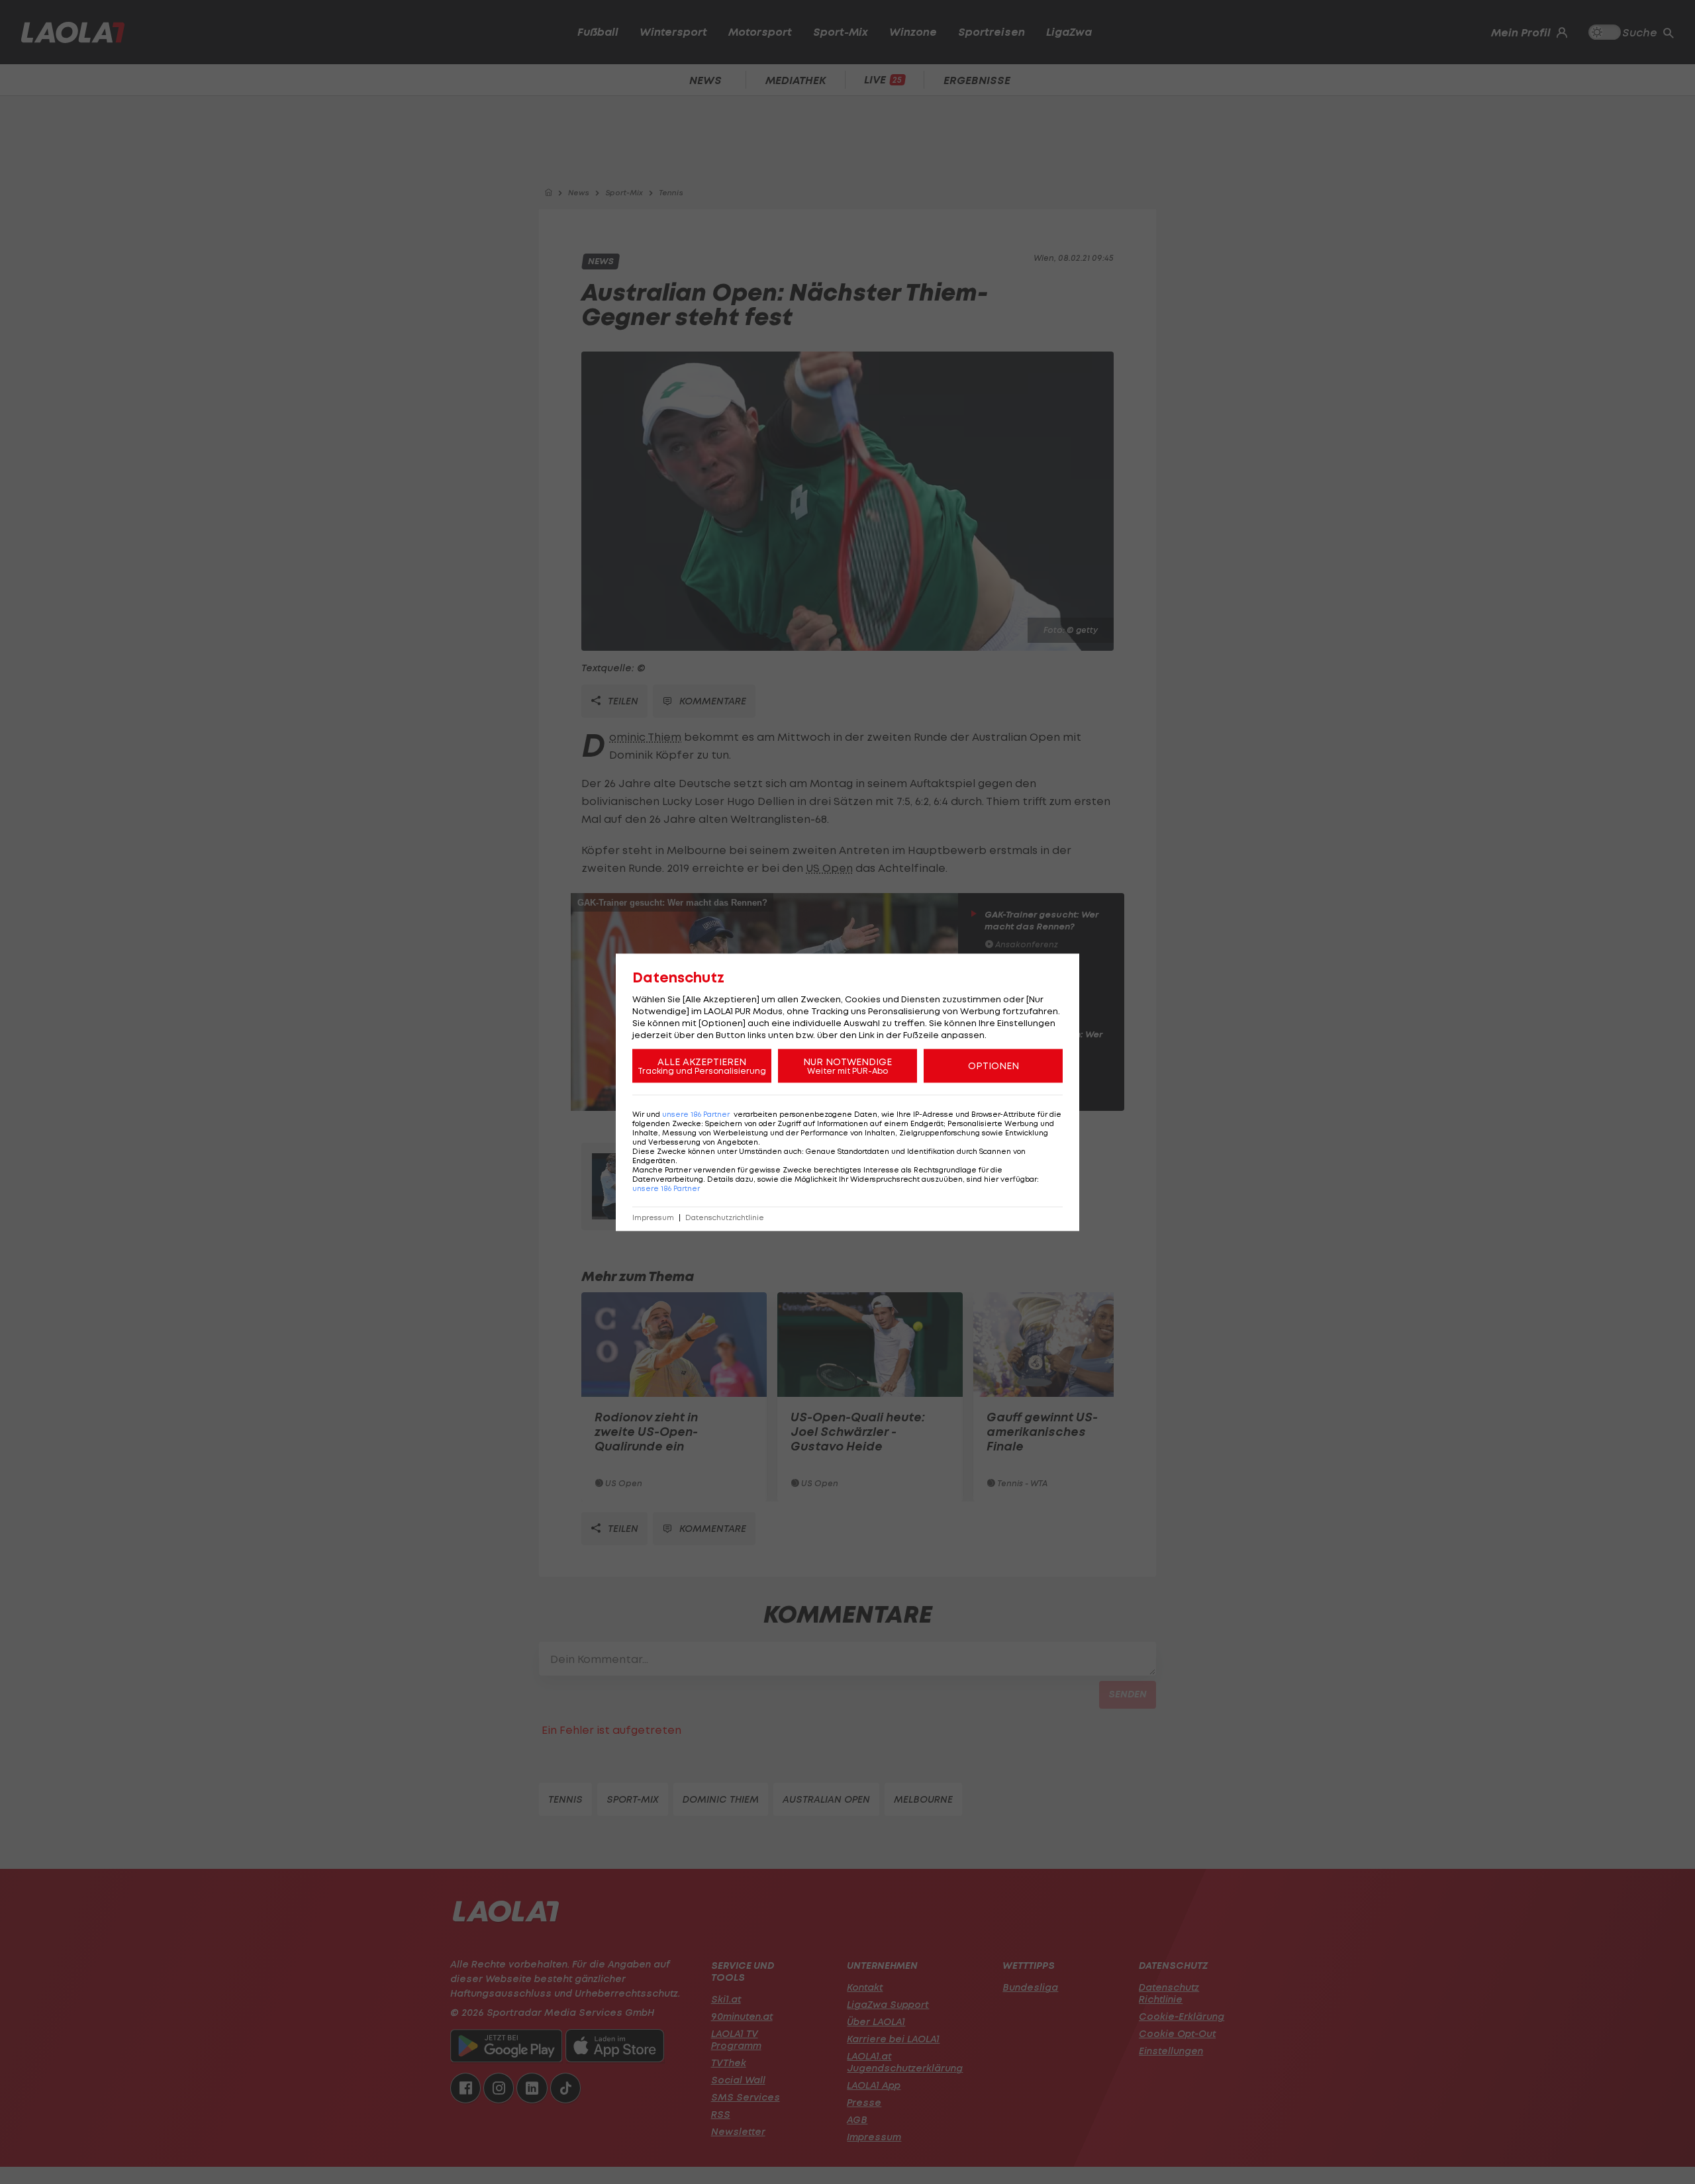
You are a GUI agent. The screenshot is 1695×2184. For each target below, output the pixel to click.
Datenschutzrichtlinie (725, 1217)
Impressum (653, 1217)
